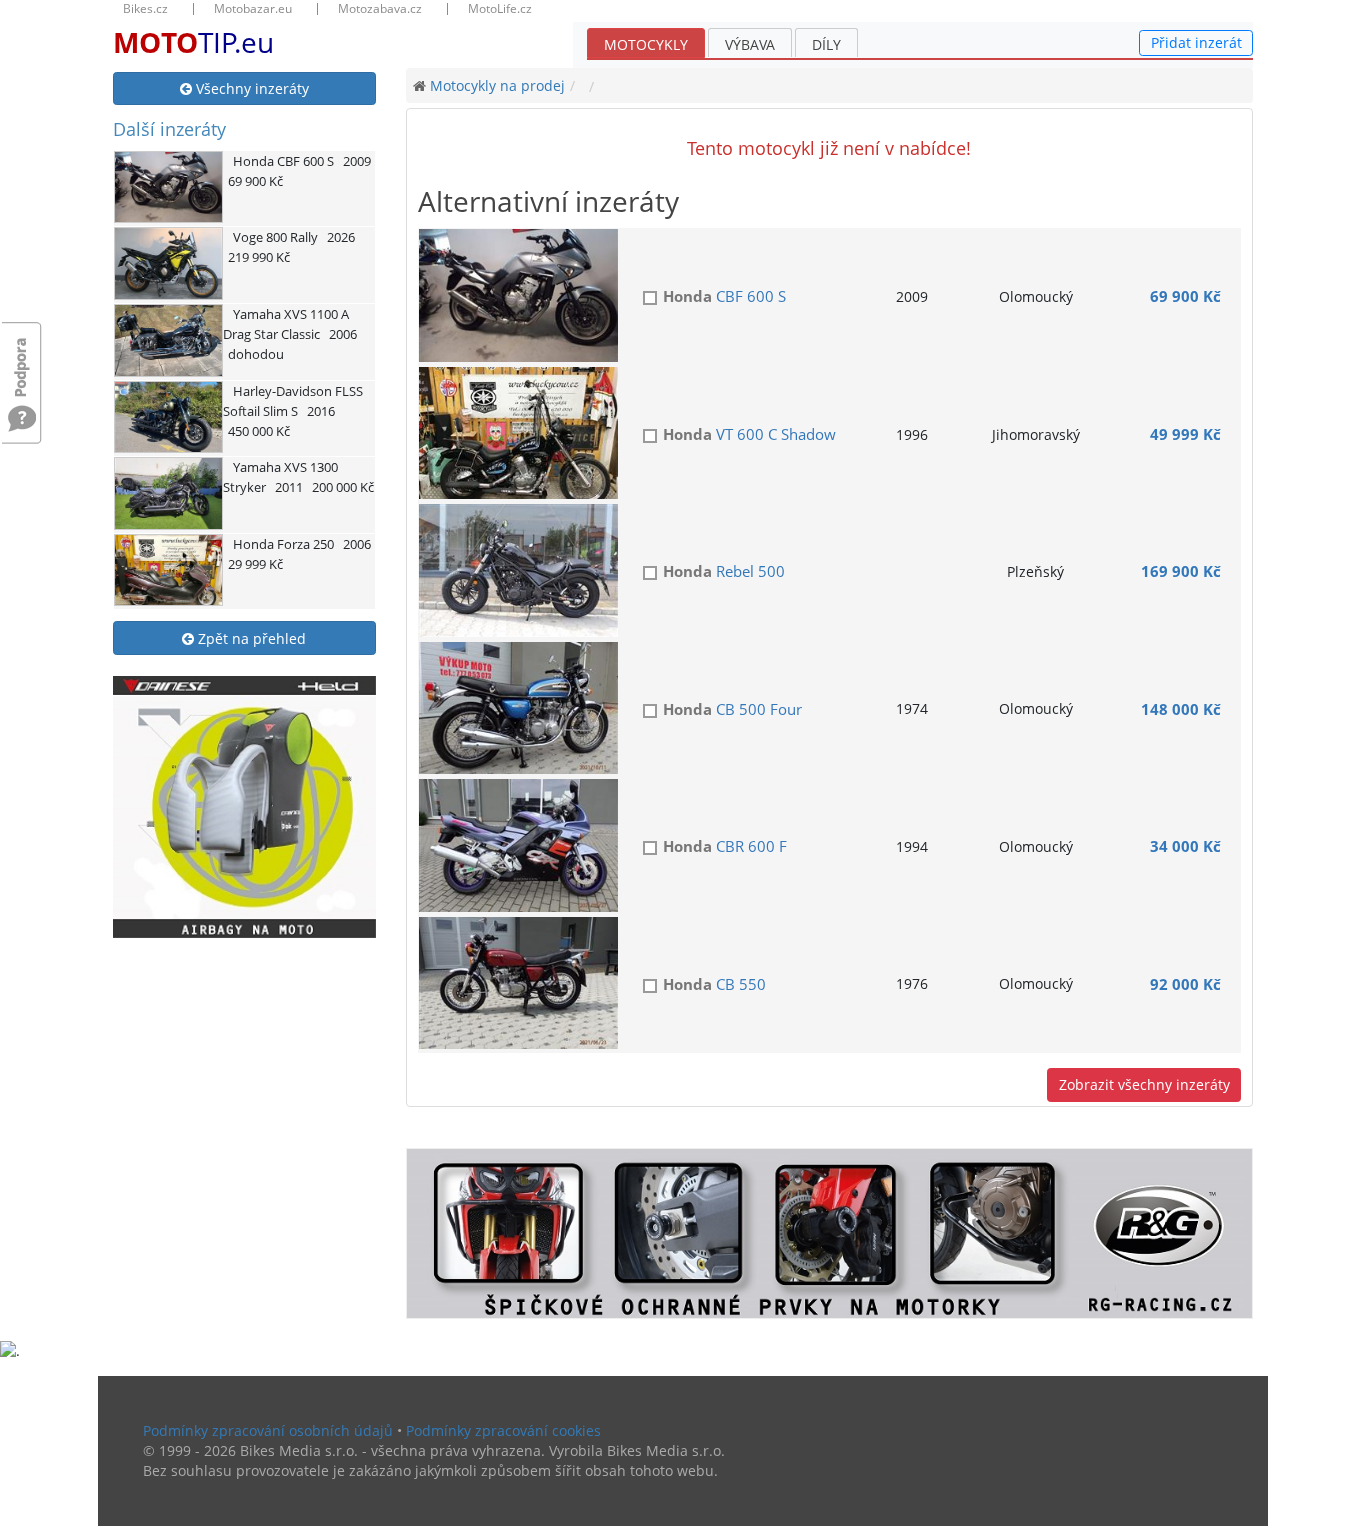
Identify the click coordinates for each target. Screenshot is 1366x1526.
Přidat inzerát (1196, 42)
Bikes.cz (145, 9)
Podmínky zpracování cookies (503, 1430)
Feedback (22, 357)
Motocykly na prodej (497, 85)
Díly (826, 44)
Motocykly (646, 44)
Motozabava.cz (380, 9)
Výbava (750, 44)
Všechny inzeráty (250, 88)
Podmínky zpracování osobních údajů (268, 1430)
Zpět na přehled (250, 638)
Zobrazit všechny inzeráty (1144, 1084)
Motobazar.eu (253, 9)
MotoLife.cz (500, 9)
